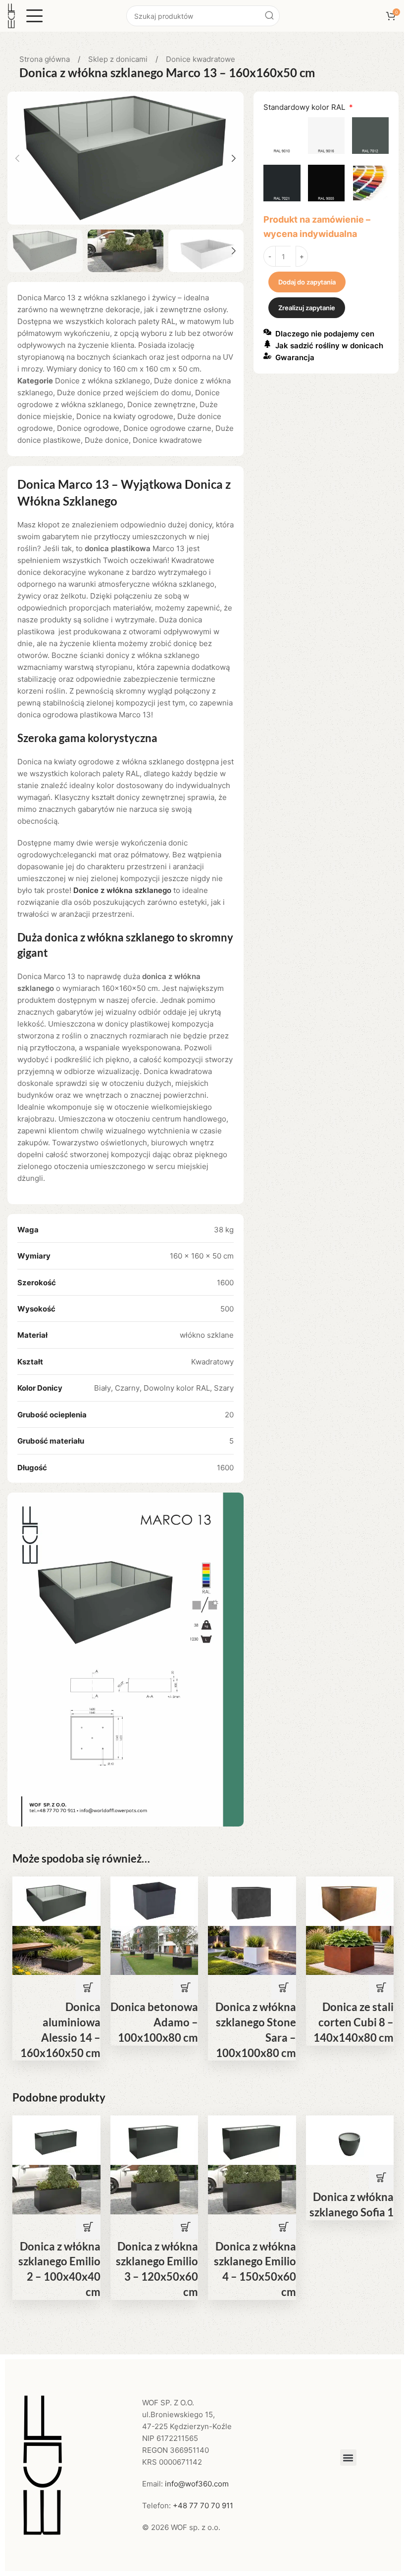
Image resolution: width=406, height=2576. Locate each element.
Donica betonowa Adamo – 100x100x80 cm (154, 2022)
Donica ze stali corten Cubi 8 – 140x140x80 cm (354, 2022)
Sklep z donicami (119, 59)
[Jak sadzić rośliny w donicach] (267, 344)
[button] (17, 158)
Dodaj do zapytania (307, 282)
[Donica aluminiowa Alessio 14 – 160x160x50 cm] (56, 1900)
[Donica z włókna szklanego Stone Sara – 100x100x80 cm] (252, 1900)
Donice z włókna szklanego (102, 381)
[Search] (269, 16)
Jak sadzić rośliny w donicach (329, 346)
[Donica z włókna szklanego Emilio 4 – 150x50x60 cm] (252, 2139)
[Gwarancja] (267, 356)
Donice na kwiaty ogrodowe (125, 416)
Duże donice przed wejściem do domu (124, 393)
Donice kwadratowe (201, 59)
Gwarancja (295, 357)
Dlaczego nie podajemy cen (325, 334)
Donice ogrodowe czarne (167, 428)
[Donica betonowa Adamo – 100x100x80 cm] (154, 1900)
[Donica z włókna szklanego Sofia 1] (350, 2139)
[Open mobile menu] (35, 16)
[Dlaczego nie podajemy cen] (267, 332)
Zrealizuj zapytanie (307, 308)
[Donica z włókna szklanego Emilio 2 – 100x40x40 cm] (56, 2139)
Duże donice (107, 440)
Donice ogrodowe (88, 428)
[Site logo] (11, 15)
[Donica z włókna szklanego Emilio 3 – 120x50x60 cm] (154, 2139)
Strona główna (46, 59)
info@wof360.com (197, 2484)
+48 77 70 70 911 (203, 2506)
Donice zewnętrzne (161, 404)
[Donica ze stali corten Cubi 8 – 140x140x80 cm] (350, 1900)
